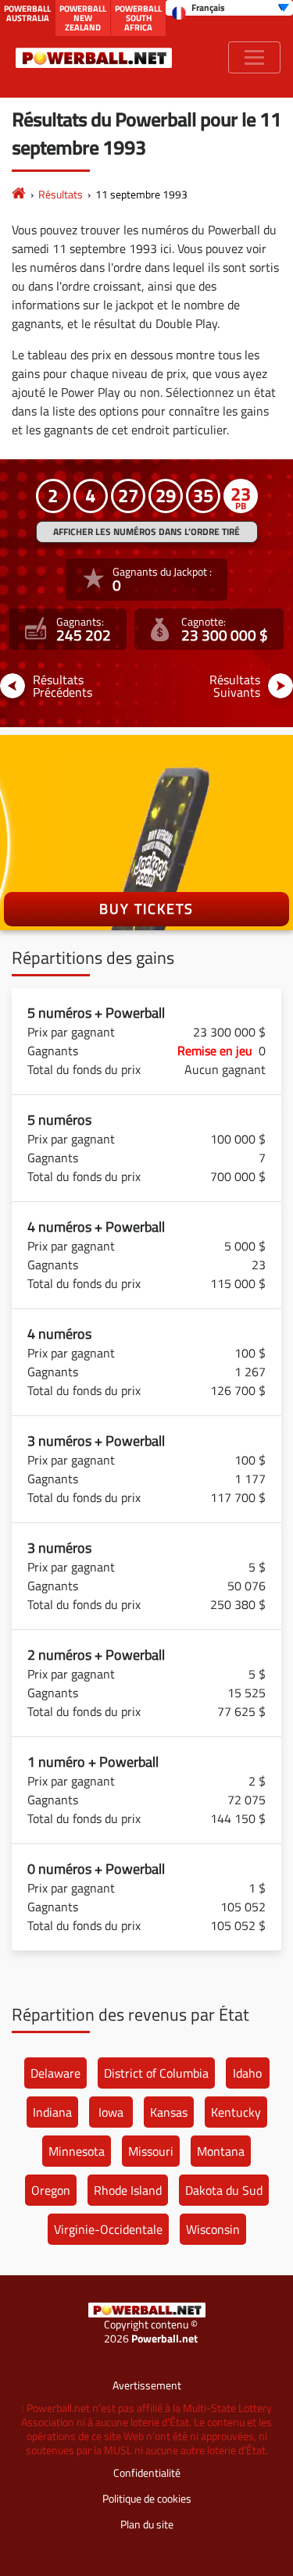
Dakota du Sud (224, 2190)
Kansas (169, 2112)
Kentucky (236, 2112)
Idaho (247, 2073)
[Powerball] (19, 194)
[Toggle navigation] (254, 57)
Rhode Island (128, 2190)
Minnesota (77, 2151)
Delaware (55, 2073)
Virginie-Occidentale (108, 2229)
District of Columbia (156, 2073)
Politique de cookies (147, 2498)
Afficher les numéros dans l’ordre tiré (146, 532)
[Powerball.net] (94, 57)
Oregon (51, 2190)
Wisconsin (213, 2229)
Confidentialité (147, 2473)
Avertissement (147, 2385)
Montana (221, 2151)
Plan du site (147, 2524)
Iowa (111, 2112)
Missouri (151, 2151)
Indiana (52, 2112)
